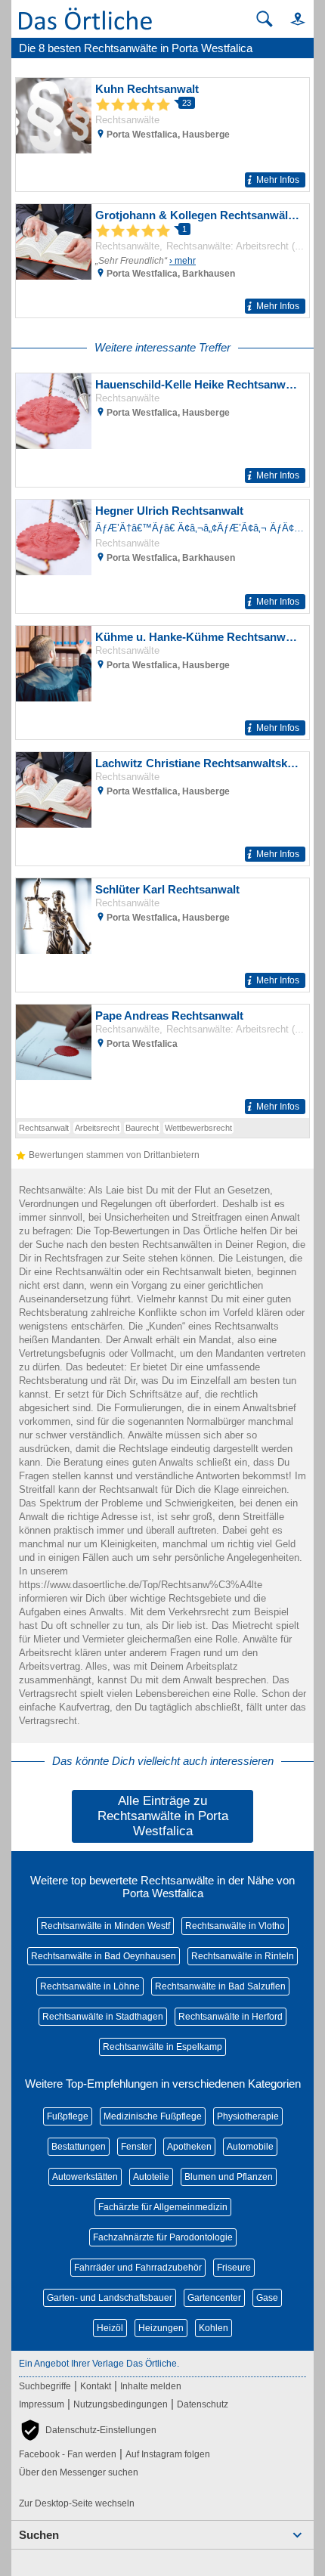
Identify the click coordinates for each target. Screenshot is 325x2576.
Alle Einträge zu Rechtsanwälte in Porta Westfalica (163, 1816)
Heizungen (161, 2328)
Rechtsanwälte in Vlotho (235, 1926)
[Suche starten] (265, 19)
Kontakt (96, 2386)
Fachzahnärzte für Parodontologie (163, 2237)
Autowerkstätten (85, 2177)
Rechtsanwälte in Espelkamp (162, 2047)
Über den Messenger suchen (79, 2472)
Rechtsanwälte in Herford (231, 2017)
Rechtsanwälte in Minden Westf (105, 1926)
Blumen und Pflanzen (229, 2177)
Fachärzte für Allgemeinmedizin (163, 2207)
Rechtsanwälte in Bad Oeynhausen (104, 1956)
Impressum (42, 2404)
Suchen (39, 2535)
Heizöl (110, 2328)
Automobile (250, 2147)
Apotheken (189, 2147)
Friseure (234, 2268)
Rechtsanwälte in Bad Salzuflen (220, 1986)
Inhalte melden (151, 2386)
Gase (267, 2298)
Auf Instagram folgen (168, 2454)
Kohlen (214, 2328)
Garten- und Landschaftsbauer (110, 2298)
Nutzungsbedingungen (121, 2404)
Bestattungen (79, 2147)
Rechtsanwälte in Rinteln (243, 1956)
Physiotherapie (248, 2116)
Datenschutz (203, 2404)
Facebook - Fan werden (68, 2454)
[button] (291, 19)
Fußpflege (68, 2116)
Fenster (136, 2147)
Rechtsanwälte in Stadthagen (103, 2017)
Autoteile (151, 2177)
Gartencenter (214, 2298)
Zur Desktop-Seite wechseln (77, 2503)
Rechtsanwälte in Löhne (90, 1986)
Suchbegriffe (45, 2386)
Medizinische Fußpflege (153, 2116)
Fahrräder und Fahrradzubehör (138, 2268)
